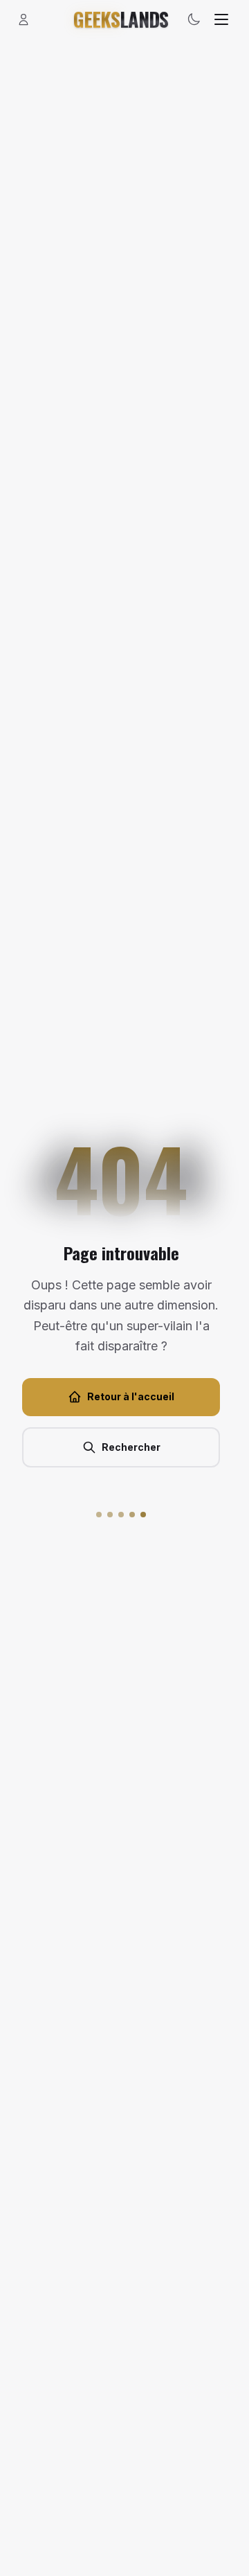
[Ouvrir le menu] (221, 19)
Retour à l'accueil (131, 1396)
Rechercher (131, 1447)
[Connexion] (24, 19)
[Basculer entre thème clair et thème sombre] (194, 19)
